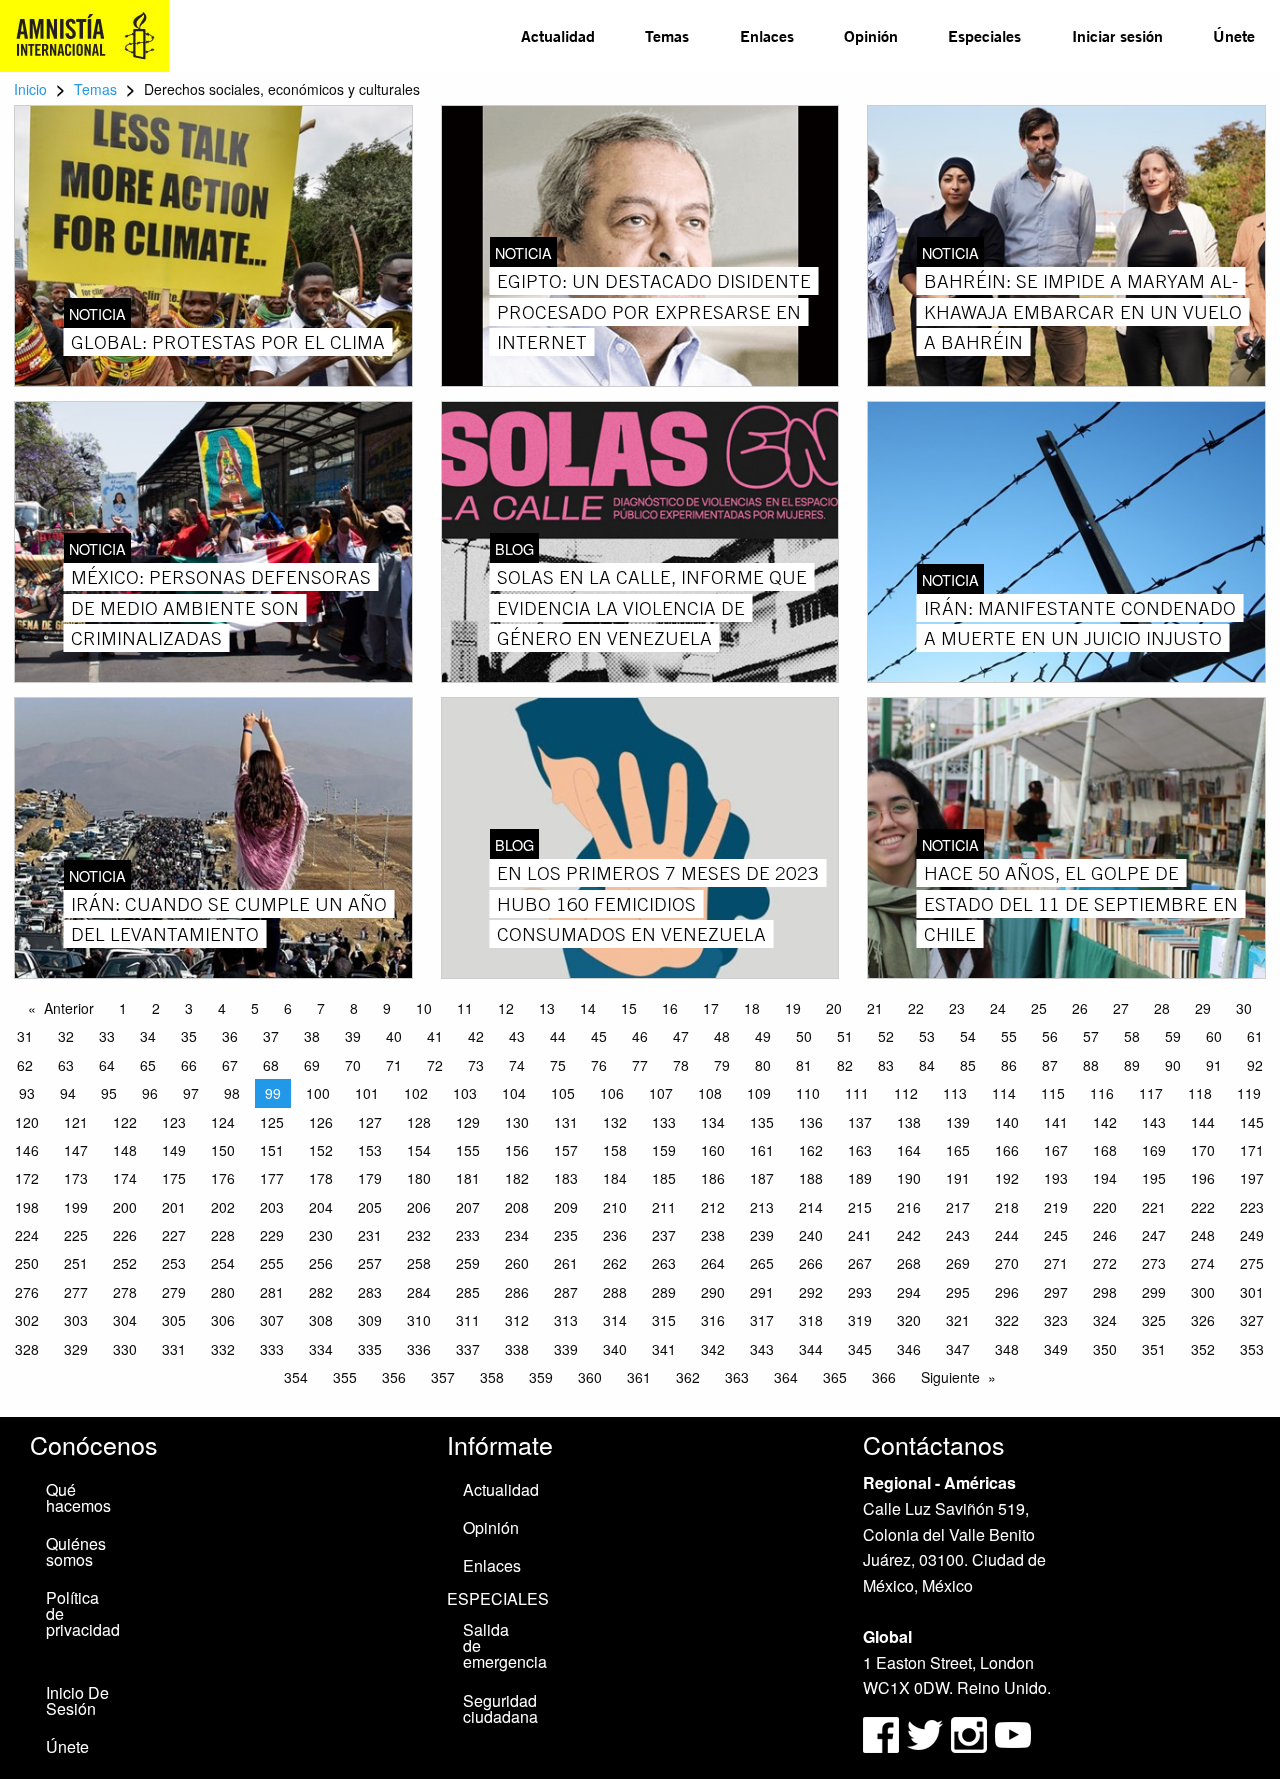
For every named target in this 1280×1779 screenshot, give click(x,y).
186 (713, 1178)
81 (804, 1065)
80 (763, 1065)
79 (722, 1065)
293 (860, 1292)
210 (615, 1207)
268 (909, 1263)
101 (367, 1093)
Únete (1234, 35)
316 (713, 1320)
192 (1007, 1178)
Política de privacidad (83, 1613)
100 (318, 1093)
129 (468, 1122)
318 (811, 1320)
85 (968, 1065)
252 (125, 1263)
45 (599, 1036)
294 (909, 1292)
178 (321, 1178)
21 (875, 1008)
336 (419, 1349)
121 (76, 1122)
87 (1050, 1065)
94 (68, 1093)
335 (370, 1349)
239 (762, 1235)
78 (681, 1065)
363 (737, 1377)
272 (1105, 1263)
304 (125, 1320)
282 (321, 1292)
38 (312, 1036)
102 (416, 1093)
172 (27, 1178)
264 (713, 1263)
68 (271, 1065)
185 (664, 1178)
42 (476, 1036)
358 (492, 1377)
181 (468, 1178)
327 (1252, 1320)
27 (1121, 1008)
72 (435, 1065)
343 (762, 1349)
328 (27, 1349)
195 (1154, 1178)
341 (664, 1349)
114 (1004, 1093)
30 (1244, 1008)
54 (968, 1036)
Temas (667, 35)
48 (722, 1036)
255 (272, 1263)
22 (916, 1008)
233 (468, 1235)
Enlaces (767, 35)
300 (1203, 1292)
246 (1105, 1235)
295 (958, 1292)
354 (296, 1377)
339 (566, 1349)
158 (615, 1150)
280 (223, 1292)
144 (1203, 1122)
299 (1154, 1292)
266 (811, 1263)
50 (804, 1036)
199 (76, 1207)
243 (958, 1235)
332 (223, 1349)
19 (793, 1008)
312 (517, 1320)
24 (998, 1008)
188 (811, 1178)
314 (615, 1320)
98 (232, 1093)
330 (125, 1349)
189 (860, 1178)
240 (811, 1235)
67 (230, 1065)
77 (640, 1065)
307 (272, 1320)
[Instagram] (971, 1732)
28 (1162, 1008)
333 (272, 1349)
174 (125, 1178)
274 (1203, 1263)
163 (860, 1150)
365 (835, 1377)
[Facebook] (881, 1732)
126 (321, 1122)
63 (66, 1065)
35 (189, 1036)
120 (27, 1122)
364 (786, 1377)
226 (125, 1235)
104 (514, 1093)
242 (909, 1235)
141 (1056, 1122)
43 (517, 1036)
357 (443, 1377)
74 (517, 1065)
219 (1056, 1207)
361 (639, 1377)
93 (27, 1093)
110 (808, 1093)
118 (1200, 1093)
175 (174, 1178)
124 (223, 1122)
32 (66, 1036)
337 (468, 1349)
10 (424, 1008)
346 (909, 1349)
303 (76, 1320)
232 (419, 1235)
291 (762, 1292)
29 (1203, 1008)
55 (1009, 1036)
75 (558, 1065)
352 (1203, 1349)
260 (517, 1263)
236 (615, 1235)
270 (1007, 1263)
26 (1080, 1008)
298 (1105, 1292)
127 (370, 1122)
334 (321, 1349)
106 (612, 1093)
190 (909, 1178)
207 (468, 1207)
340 (615, 1349)
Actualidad (558, 35)
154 (419, 1150)
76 (599, 1065)
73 (476, 1065)
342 (713, 1349)
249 (1252, 1235)
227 (174, 1235)
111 (857, 1093)
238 (713, 1235)
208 (517, 1207)
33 (107, 1036)
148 (125, 1150)
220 (1105, 1207)
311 (468, 1320)
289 (664, 1292)
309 (370, 1320)
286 (517, 1292)
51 (845, 1036)
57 (1091, 1036)
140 (1007, 1122)
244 (1007, 1235)
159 (664, 1150)
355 (345, 1377)
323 (1056, 1320)
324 (1105, 1320)
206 (419, 1207)
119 (1249, 1093)
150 (223, 1150)
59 (1173, 1036)
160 (713, 1150)
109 (759, 1093)
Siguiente (950, 1377)
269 (958, 1263)
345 (860, 1349)
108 (710, 1093)
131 (566, 1122)
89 (1132, 1065)
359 (541, 1377)
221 (1154, 1207)
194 (1105, 1178)
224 (27, 1235)
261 (566, 1263)
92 (1255, 1065)
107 (661, 1093)
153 (370, 1150)
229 (272, 1235)
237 (664, 1235)
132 (615, 1122)
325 (1154, 1320)
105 (563, 1093)
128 (419, 1122)
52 (886, 1036)
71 (394, 1065)
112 (906, 1093)
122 (125, 1122)
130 (517, 1122)
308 (321, 1320)
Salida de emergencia (503, 1645)
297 (1056, 1292)
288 (615, 1292)
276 (27, 1292)
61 (1255, 1036)
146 (27, 1150)
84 (927, 1065)
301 (1252, 1292)
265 (762, 1263)
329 (76, 1349)
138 (909, 1122)
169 (1154, 1150)
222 (1203, 1207)
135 (762, 1122)
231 (370, 1235)
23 (957, 1008)
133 (664, 1122)
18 (752, 1008)
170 (1203, 1150)
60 (1214, 1036)
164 (909, 1150)
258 (419, 1263)
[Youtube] (1013, 1732)
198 (27, 1207)
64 (107, 1065)
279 (174, 1292)
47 (681, 1036)
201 (174, 1207)
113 (955, 1093)
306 (223, 1320)
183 (566, 1178)
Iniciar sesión (1117, 35)
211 (664, 1207)
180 (419, 1178)
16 (670, 1008)
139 (958, 1122)
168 (1105, 1150)
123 (174, 1122)
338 (517, 1349)
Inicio (30, 89)
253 (174, 1263)
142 (1105, 1122)
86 (1009, 1065)
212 (713, 1207)
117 (1151, 1093)
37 (271, 1036)
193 (1056, 1178)
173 (76, 1178)
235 (566, 1235)
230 (321, 1235)
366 (884, 1377)
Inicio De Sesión (77, 1700)
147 (76, 1150)
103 (465, 1093)
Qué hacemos (78, 1497)
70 (353, 1065)
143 (1154, 1122)
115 (1053, 1093)
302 (27, 1320)
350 (1105, 1349)
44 (558, 1036)
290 (713, 1292)
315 (664, 1320)
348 (1007, 1349)
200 (125, 1207)
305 (174, 1320)
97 (191, 1093)
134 (713, 1122)
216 (909, 1207)
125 (272, 1122)
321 (958, 1320)
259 (468, 1263)
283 (370, 1292)
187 (762, 1178)
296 (1007, 1292)
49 (763, 1036)
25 (1039, 1008)
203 (272, 1207)
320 (909, 1320)
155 (468, 1150)
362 (688, 1377)
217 (958, 1207)
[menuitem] (558, 36)
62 (25, 1065)
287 (566, 1292)
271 (1056, 1263)
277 (76, 1292)
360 (590, 1377)
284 (419, 1292)
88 (1091, 1065)
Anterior (69, 1008)
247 (1154, 1235)
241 (860, 1235)
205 (370, 1207)
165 (958, 1150)
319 (860, 1320)
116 (1102, 1093)
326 (1203, 1320)
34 (148, 1036)
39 (353, 1036)
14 (588, 1008)
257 (370, 1263)
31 (25, 1036)
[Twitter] (927, 1732)
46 (640, 1036)
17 (711, 1008)
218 (1007, 1207)
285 (468, 1292)
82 (845, 1065)
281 (272, 1292)
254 (223, 1263)
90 (1173, 1065)
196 (1203, 1178)
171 (1252, 1150)
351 (1154, 1349)
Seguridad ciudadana (500, 1708)
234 (517, 1235)
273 (1154, 1263)
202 (223, 1207)
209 (566, 1207)
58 (1132, 1036)
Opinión (871, 35)
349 (1056, 1349)
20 (834, 1008)
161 (762, 1150)
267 (860, 1263)
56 (1050, 1036)
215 (860, 1207)
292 (811, 1292)
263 (664, 1263)
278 (125, 1292)
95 (109, 1093)
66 (189, 1065)
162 (811, 1150)
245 (1056, 1235)
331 (174, 1349)
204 (321, 1207)
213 (762, 1207)
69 (312, 1065)
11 (465, 1008)
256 (321, 1263)
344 (811, 1349)
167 (1056, 1150)
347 (958, 1349)
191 (958, 1178)
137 (860, 1122)
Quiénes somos (76, 1551)
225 (76, 1235)
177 (272, 1178)
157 (566, 1150)
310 (419, 1320)
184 (615, 1178)
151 (272, 1150)
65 (148, 1065)
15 (629, 1008)
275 (1252, 1263)
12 (506, 1008)
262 (615, 1263)
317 (762, 1320)
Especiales (984, 35)
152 (321, 1150)
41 (435, 1036)
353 (1252, 1349)
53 (927, 1036)
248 (1203, 1235)
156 (517, 1150)
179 (370, 1178)
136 (811, 1122)
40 (394, 1036)
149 (174, 1150)
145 (1252, 1122)
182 (517, 1178)
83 (886, 1065)
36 (230, 1036)
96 (150, 1093)
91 (1214, 1065)
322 (1007, 1320)
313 (566, 1320)
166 (1007, 1150)
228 (223, 1235)
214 (811, 1207)
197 (1252, 1178)
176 (223, 1178)
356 (394, 1377)
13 (547, 1008)
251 (76, 1263)
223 (1252, 1207)
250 (27, 1263)
